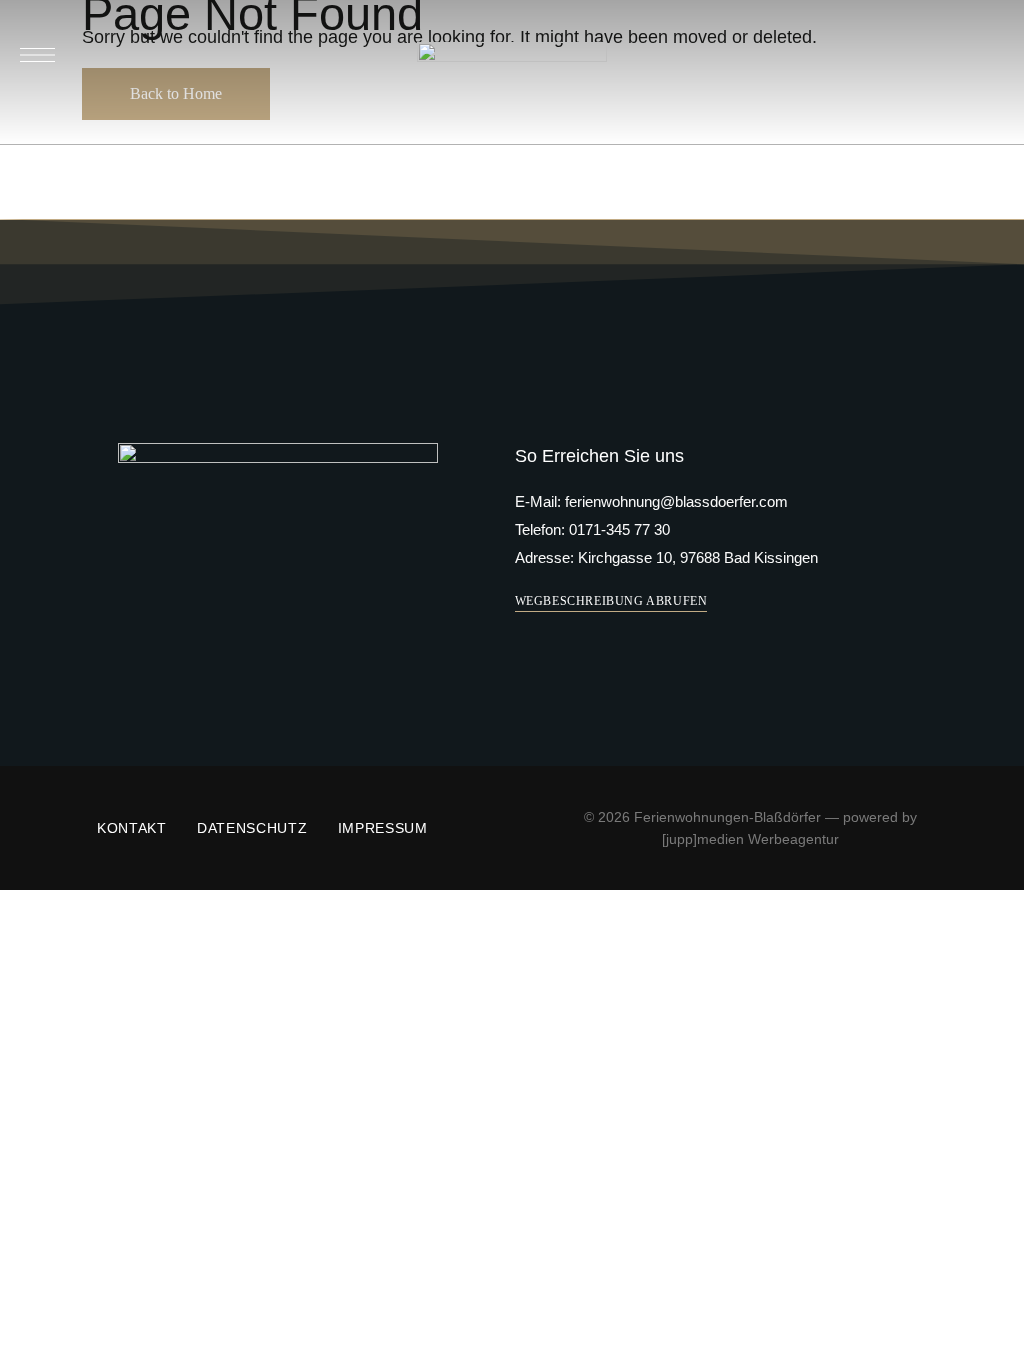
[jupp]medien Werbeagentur (750, 839)
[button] (611, 601)
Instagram (299, 594)
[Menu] (37, 55)
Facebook (258, 594)
